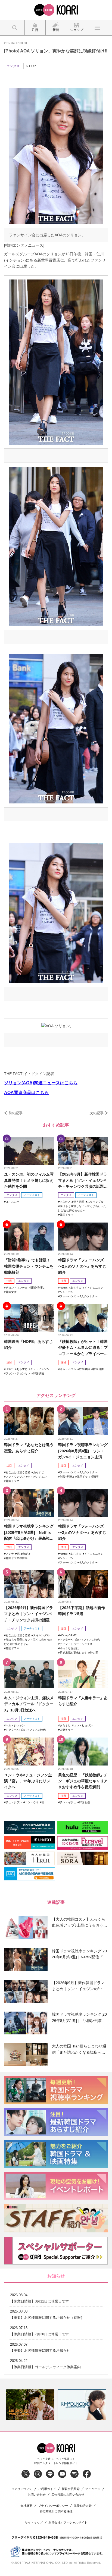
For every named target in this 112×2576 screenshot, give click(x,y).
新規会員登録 (71, 2489)
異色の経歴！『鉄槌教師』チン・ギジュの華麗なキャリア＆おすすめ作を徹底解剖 (83, 1781)
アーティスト (32, 1195)
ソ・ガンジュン (37, 1477)
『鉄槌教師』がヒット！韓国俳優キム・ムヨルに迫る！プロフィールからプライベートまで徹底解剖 (83, 1348)
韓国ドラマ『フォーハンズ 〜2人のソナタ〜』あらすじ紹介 (82, 1266)
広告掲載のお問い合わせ (68, 2495)
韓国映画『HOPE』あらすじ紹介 (28, 1344)
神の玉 (94, 1653)
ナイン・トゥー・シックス (76, 1644)
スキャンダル (95, 1202)
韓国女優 (11, 1292)
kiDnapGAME (68, 1635)
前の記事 (15, 1113)
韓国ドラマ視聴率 (88, 1477)
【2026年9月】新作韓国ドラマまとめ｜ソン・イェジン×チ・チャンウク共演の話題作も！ (83, 1181)
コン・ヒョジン (83, 1725)
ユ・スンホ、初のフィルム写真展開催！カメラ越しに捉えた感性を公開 (29, 1180)
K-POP (31, 66)
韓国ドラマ (67, 1215)
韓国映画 (39, 1373)
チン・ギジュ (68, 1802)
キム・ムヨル (68, 1369)
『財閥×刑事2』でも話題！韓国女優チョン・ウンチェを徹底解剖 (29, 1266)
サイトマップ (34, 2523)
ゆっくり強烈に (69, 1648)
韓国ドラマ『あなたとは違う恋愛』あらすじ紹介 (29, 1448)
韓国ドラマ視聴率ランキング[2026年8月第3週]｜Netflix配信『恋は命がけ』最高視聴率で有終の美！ (29, 1533)
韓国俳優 (98, 1369)
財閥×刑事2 (38, 1288)
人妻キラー (67, 1730)
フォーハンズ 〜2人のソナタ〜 (79, 1296)
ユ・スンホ (13, 1202)
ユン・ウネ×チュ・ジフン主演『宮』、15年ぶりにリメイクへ (28, 1781)
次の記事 (97, 1113)
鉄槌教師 (85, 1369)
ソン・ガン (67, 1292)
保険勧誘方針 (83, 2506)
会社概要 (26, 2506)
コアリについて (22, 2489)
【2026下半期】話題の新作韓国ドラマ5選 (82, 1611)
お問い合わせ (37, 2495)
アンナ (10, 1554)
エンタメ (13, 66)
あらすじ (76, 1288)
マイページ (93, 2489)
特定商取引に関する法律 (56, 2511)
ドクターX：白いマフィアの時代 (80, 1640)
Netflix (64, 1288)
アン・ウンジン (15, 1477)
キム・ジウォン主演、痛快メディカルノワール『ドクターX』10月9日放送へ (29, 1704)
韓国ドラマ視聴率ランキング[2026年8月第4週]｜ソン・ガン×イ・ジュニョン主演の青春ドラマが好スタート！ (83, 1451)
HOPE (10, 1369)
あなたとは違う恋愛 (72, 1202)
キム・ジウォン (15, 1725)
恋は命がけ (24, 1554)
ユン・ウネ (32, 1802)
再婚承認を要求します (73, 1653)
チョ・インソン (40, 1369)
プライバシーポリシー (53, 2506)
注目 (9, 1281)
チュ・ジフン (14, 1802)
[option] (30, 2405)
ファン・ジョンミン (18, 1373)
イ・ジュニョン (94, 1288)
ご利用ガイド (47, 2489)
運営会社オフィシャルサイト (68, 2523)
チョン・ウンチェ (17, 1288)
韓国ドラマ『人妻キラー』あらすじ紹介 (83, 1701)
